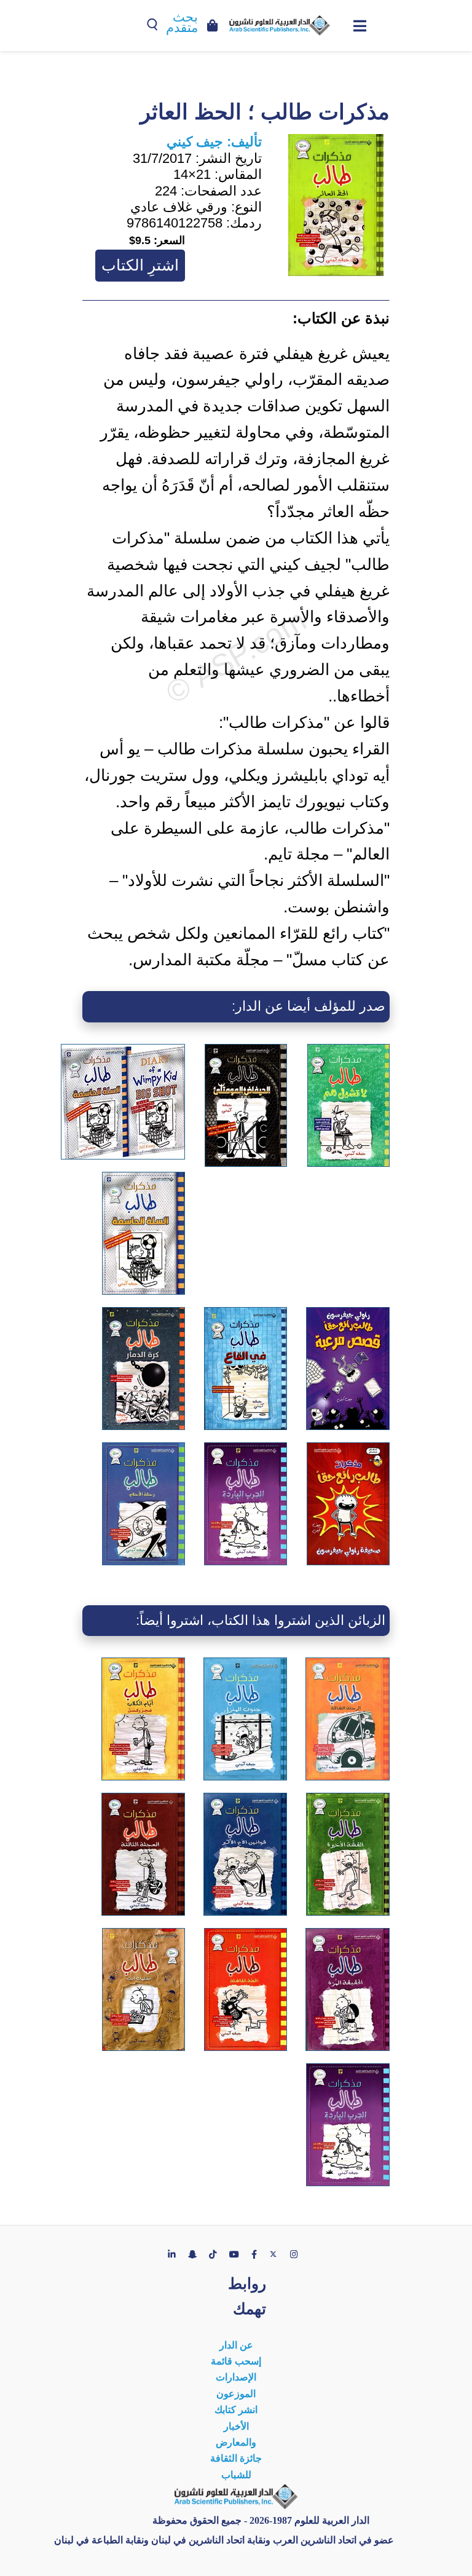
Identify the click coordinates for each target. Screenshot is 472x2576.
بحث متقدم (182, 22)
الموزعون (236, 2394)
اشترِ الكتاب (140, 265)
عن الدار (236, 2345)
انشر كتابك (236, 2410)
